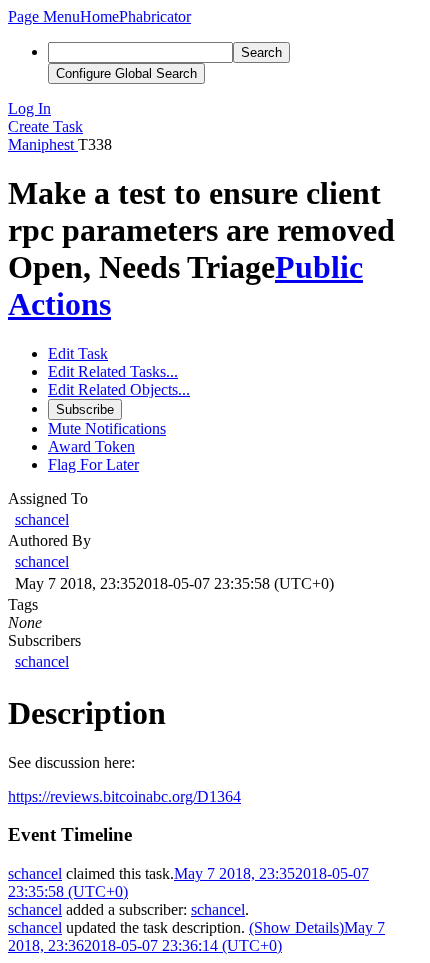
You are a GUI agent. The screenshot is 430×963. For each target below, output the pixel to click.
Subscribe (85, 409)
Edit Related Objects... (119, 389)
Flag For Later (93, 464)
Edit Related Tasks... (113, 371)
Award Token (91, 446)
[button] (44, 16)
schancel (42, 519)
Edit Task (78, 353)
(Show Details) (296, 927)
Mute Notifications (107, 428)
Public (319, 267)
